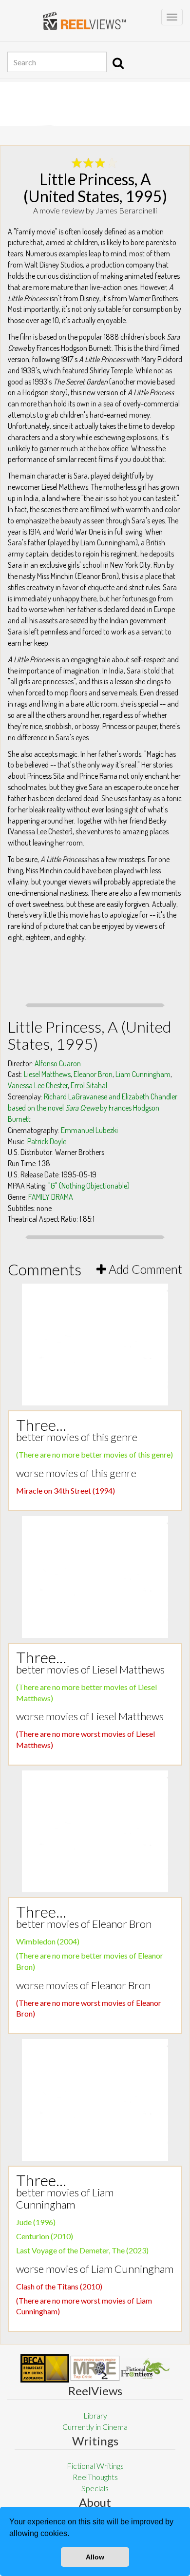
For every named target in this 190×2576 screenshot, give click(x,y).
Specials (95, 2488)
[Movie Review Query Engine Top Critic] (95, 2368)
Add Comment (144, 1269)
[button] (73, 2535)
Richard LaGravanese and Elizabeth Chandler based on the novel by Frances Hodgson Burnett (93, 1108)
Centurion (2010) (45, 2236)
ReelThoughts (95, 2477)
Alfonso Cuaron (58, 1063)
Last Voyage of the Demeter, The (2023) (82, 2250)
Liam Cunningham (143, 1074)
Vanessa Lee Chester (38, 1085)
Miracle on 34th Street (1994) (66, 1490)
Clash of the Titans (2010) (59, 2286)
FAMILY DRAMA (51, 1197)
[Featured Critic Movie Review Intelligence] (45, 2368)
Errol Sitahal (89, 1085)
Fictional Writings (95, 2466)
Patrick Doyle (47, 1141)
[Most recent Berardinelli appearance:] (145, 2369)
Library (95, 2415)
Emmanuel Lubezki (89, 1130)
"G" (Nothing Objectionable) (89, 1186)
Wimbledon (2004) (48, 1941)
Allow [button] (95, 2557)
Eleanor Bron (93, 1074)
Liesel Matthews (47, 1074)
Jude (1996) (36, 2222)
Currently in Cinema (95, 2427)
